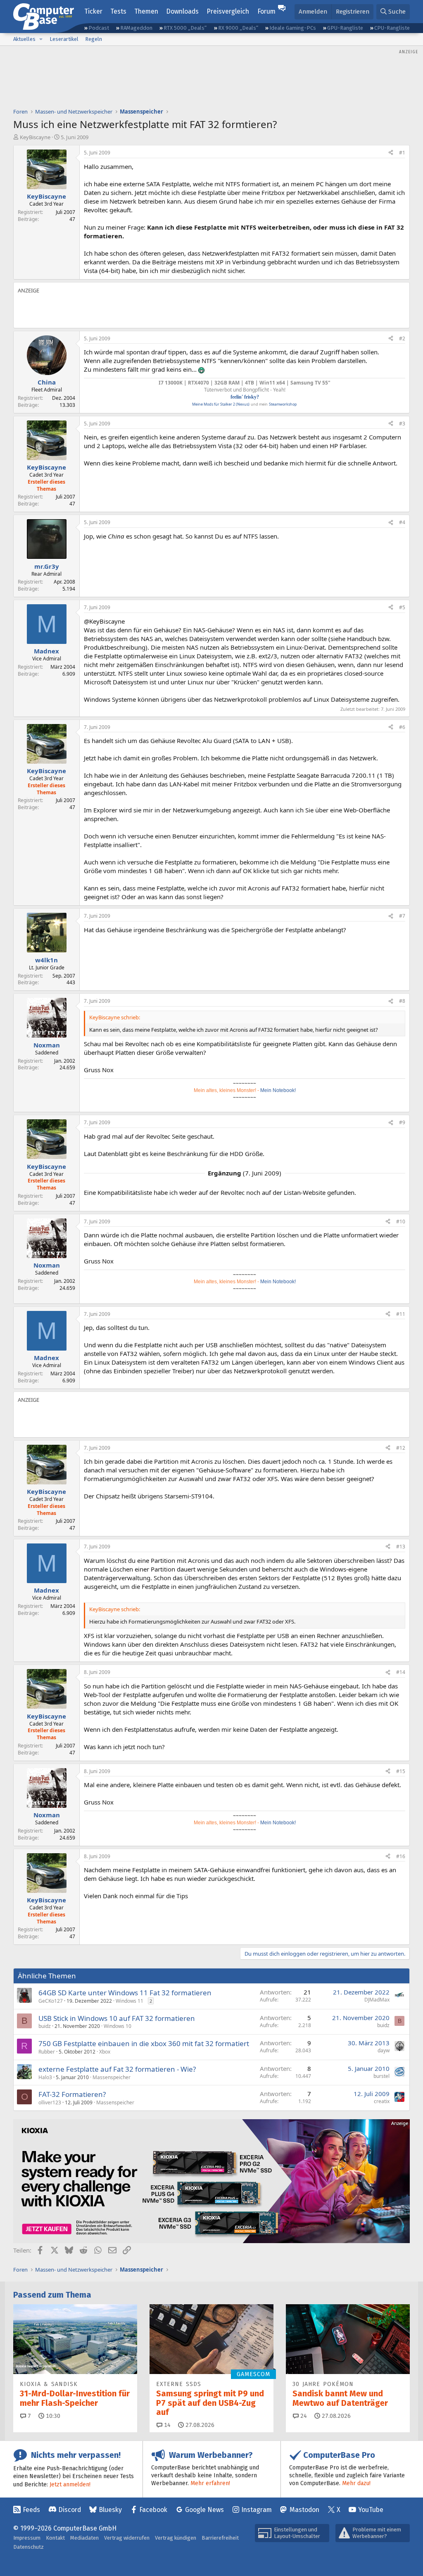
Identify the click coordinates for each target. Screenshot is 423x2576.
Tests (118, 11)
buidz (45, 2026)
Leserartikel (64, 39)
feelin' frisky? (245, 397)
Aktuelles (24, 39)
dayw (384, 2050)
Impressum (27, 2538)
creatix (382, 2101)
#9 (402, 1122)
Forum (266, 11)
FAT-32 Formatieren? (72, 2094)
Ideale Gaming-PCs (293, 28)
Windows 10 (118, 2026)
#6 (402, 727)
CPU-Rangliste (392, 28)
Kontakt (55, 2538)
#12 (401, 1448)
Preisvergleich (228, 11)
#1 (402, 153)
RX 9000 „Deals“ (238, 28)
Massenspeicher (112, 2077)
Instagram (257, 2510)
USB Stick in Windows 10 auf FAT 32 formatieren (117, 2018)
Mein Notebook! (278, 1090)
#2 (402, 338)
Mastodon (304, 2510)
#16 (401, 1856)
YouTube (371, 2510)
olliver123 (50, 2102)
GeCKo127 (51, 2001)
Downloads (182, 11)
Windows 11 (130, 2001)
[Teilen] (391, 153)
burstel (381, 2076)
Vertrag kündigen (176, 2538)
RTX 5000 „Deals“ (185, 28)
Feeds (31, 2510)
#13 (401, 1547)
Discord (70, 2510)
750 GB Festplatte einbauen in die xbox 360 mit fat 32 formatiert (144, 2043)
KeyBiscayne (35, 137)
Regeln (94, 39)
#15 (401, 1771)
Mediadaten (84, 2538)
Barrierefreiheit (220, 2538)
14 (166, 2425)
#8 (402, 1001)
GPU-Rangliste (345, 28)
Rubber (47, 2052)
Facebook (153, 2510)
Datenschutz (29, 2547)
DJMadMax (377, 2000)
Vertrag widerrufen (127, 2538)
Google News (204, 2510)
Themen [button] (146, 11)
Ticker (93, 11)
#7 (402, 916)
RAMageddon (136, 28)
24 (303, 2416)
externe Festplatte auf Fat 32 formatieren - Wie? (117, 2069)
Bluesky (110, 2510)
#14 (401, 1672)
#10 (401, 1222)
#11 (401, 1314)
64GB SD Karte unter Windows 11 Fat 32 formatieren (125, 1993)
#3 (402, 424)
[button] (41, 39)
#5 (402, 607)
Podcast (99, 28)
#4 (402, 522)
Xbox (105, 2052)
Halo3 (45, 2077)
